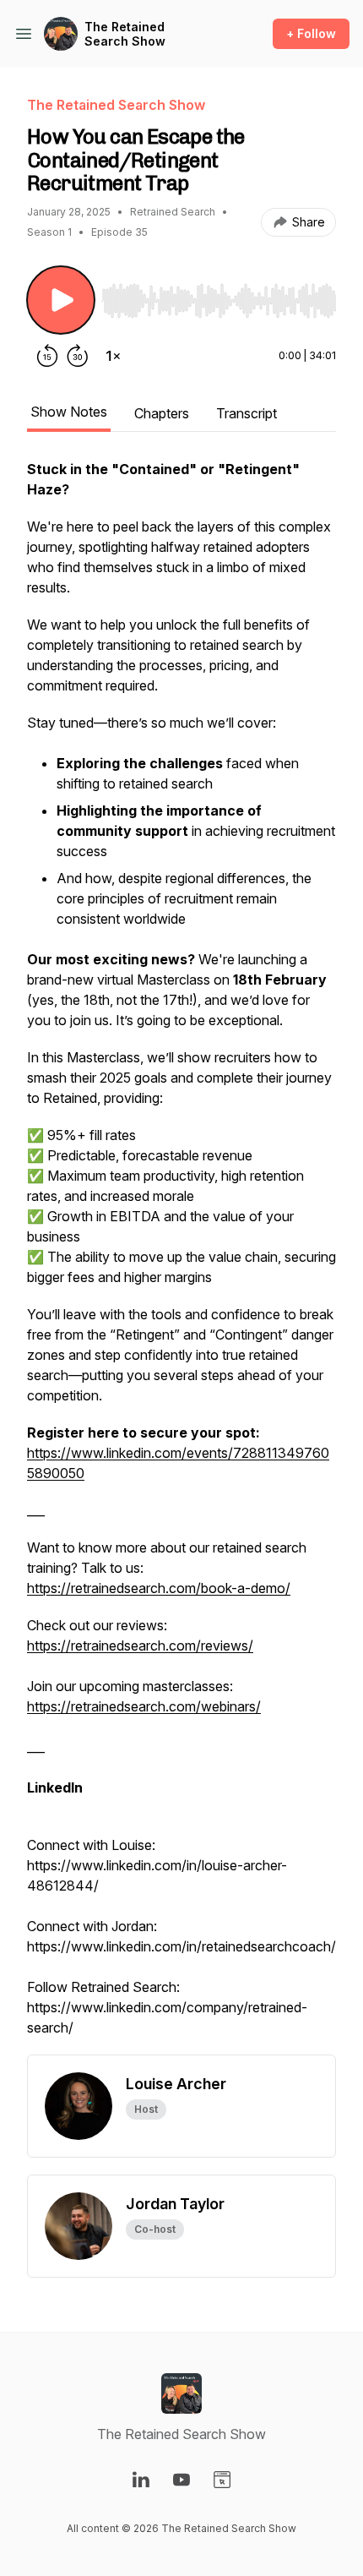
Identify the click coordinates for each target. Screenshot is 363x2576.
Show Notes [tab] (69, 412)
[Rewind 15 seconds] (47, 356)
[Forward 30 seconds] (78, 356)
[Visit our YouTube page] (181, 2480)
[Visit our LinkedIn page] (141, 2480)
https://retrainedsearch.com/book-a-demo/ (159, 1588)
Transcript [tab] (247, 413)
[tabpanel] (181, 1257)
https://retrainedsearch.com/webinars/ (144, 1706)
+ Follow (311, 33)
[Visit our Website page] (222, 2480)
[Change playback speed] (113, 356)
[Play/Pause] (61, 300)
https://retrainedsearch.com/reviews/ (140, 1645)
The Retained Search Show (125, 34)
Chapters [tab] (162, 413)
